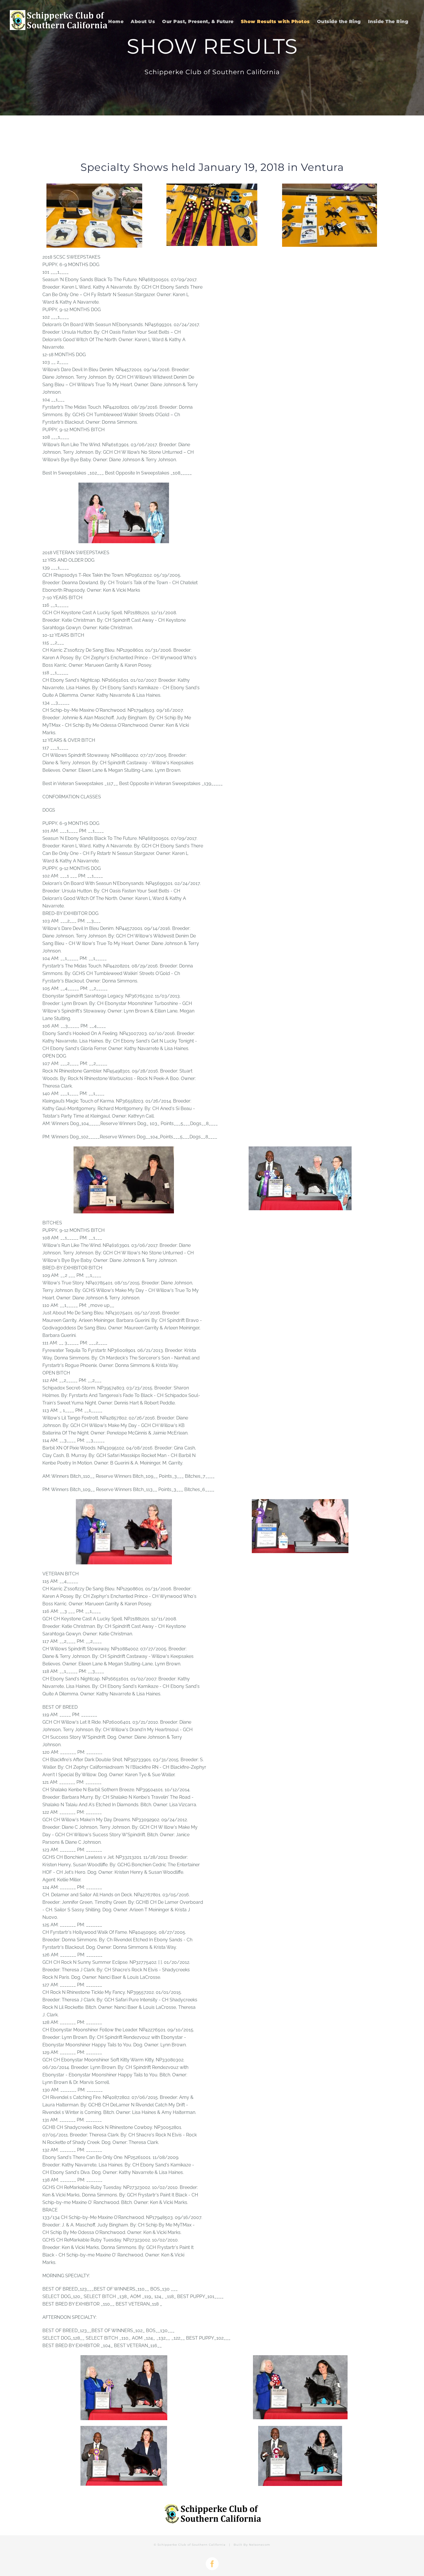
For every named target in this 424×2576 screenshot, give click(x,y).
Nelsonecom (260, 2545)
